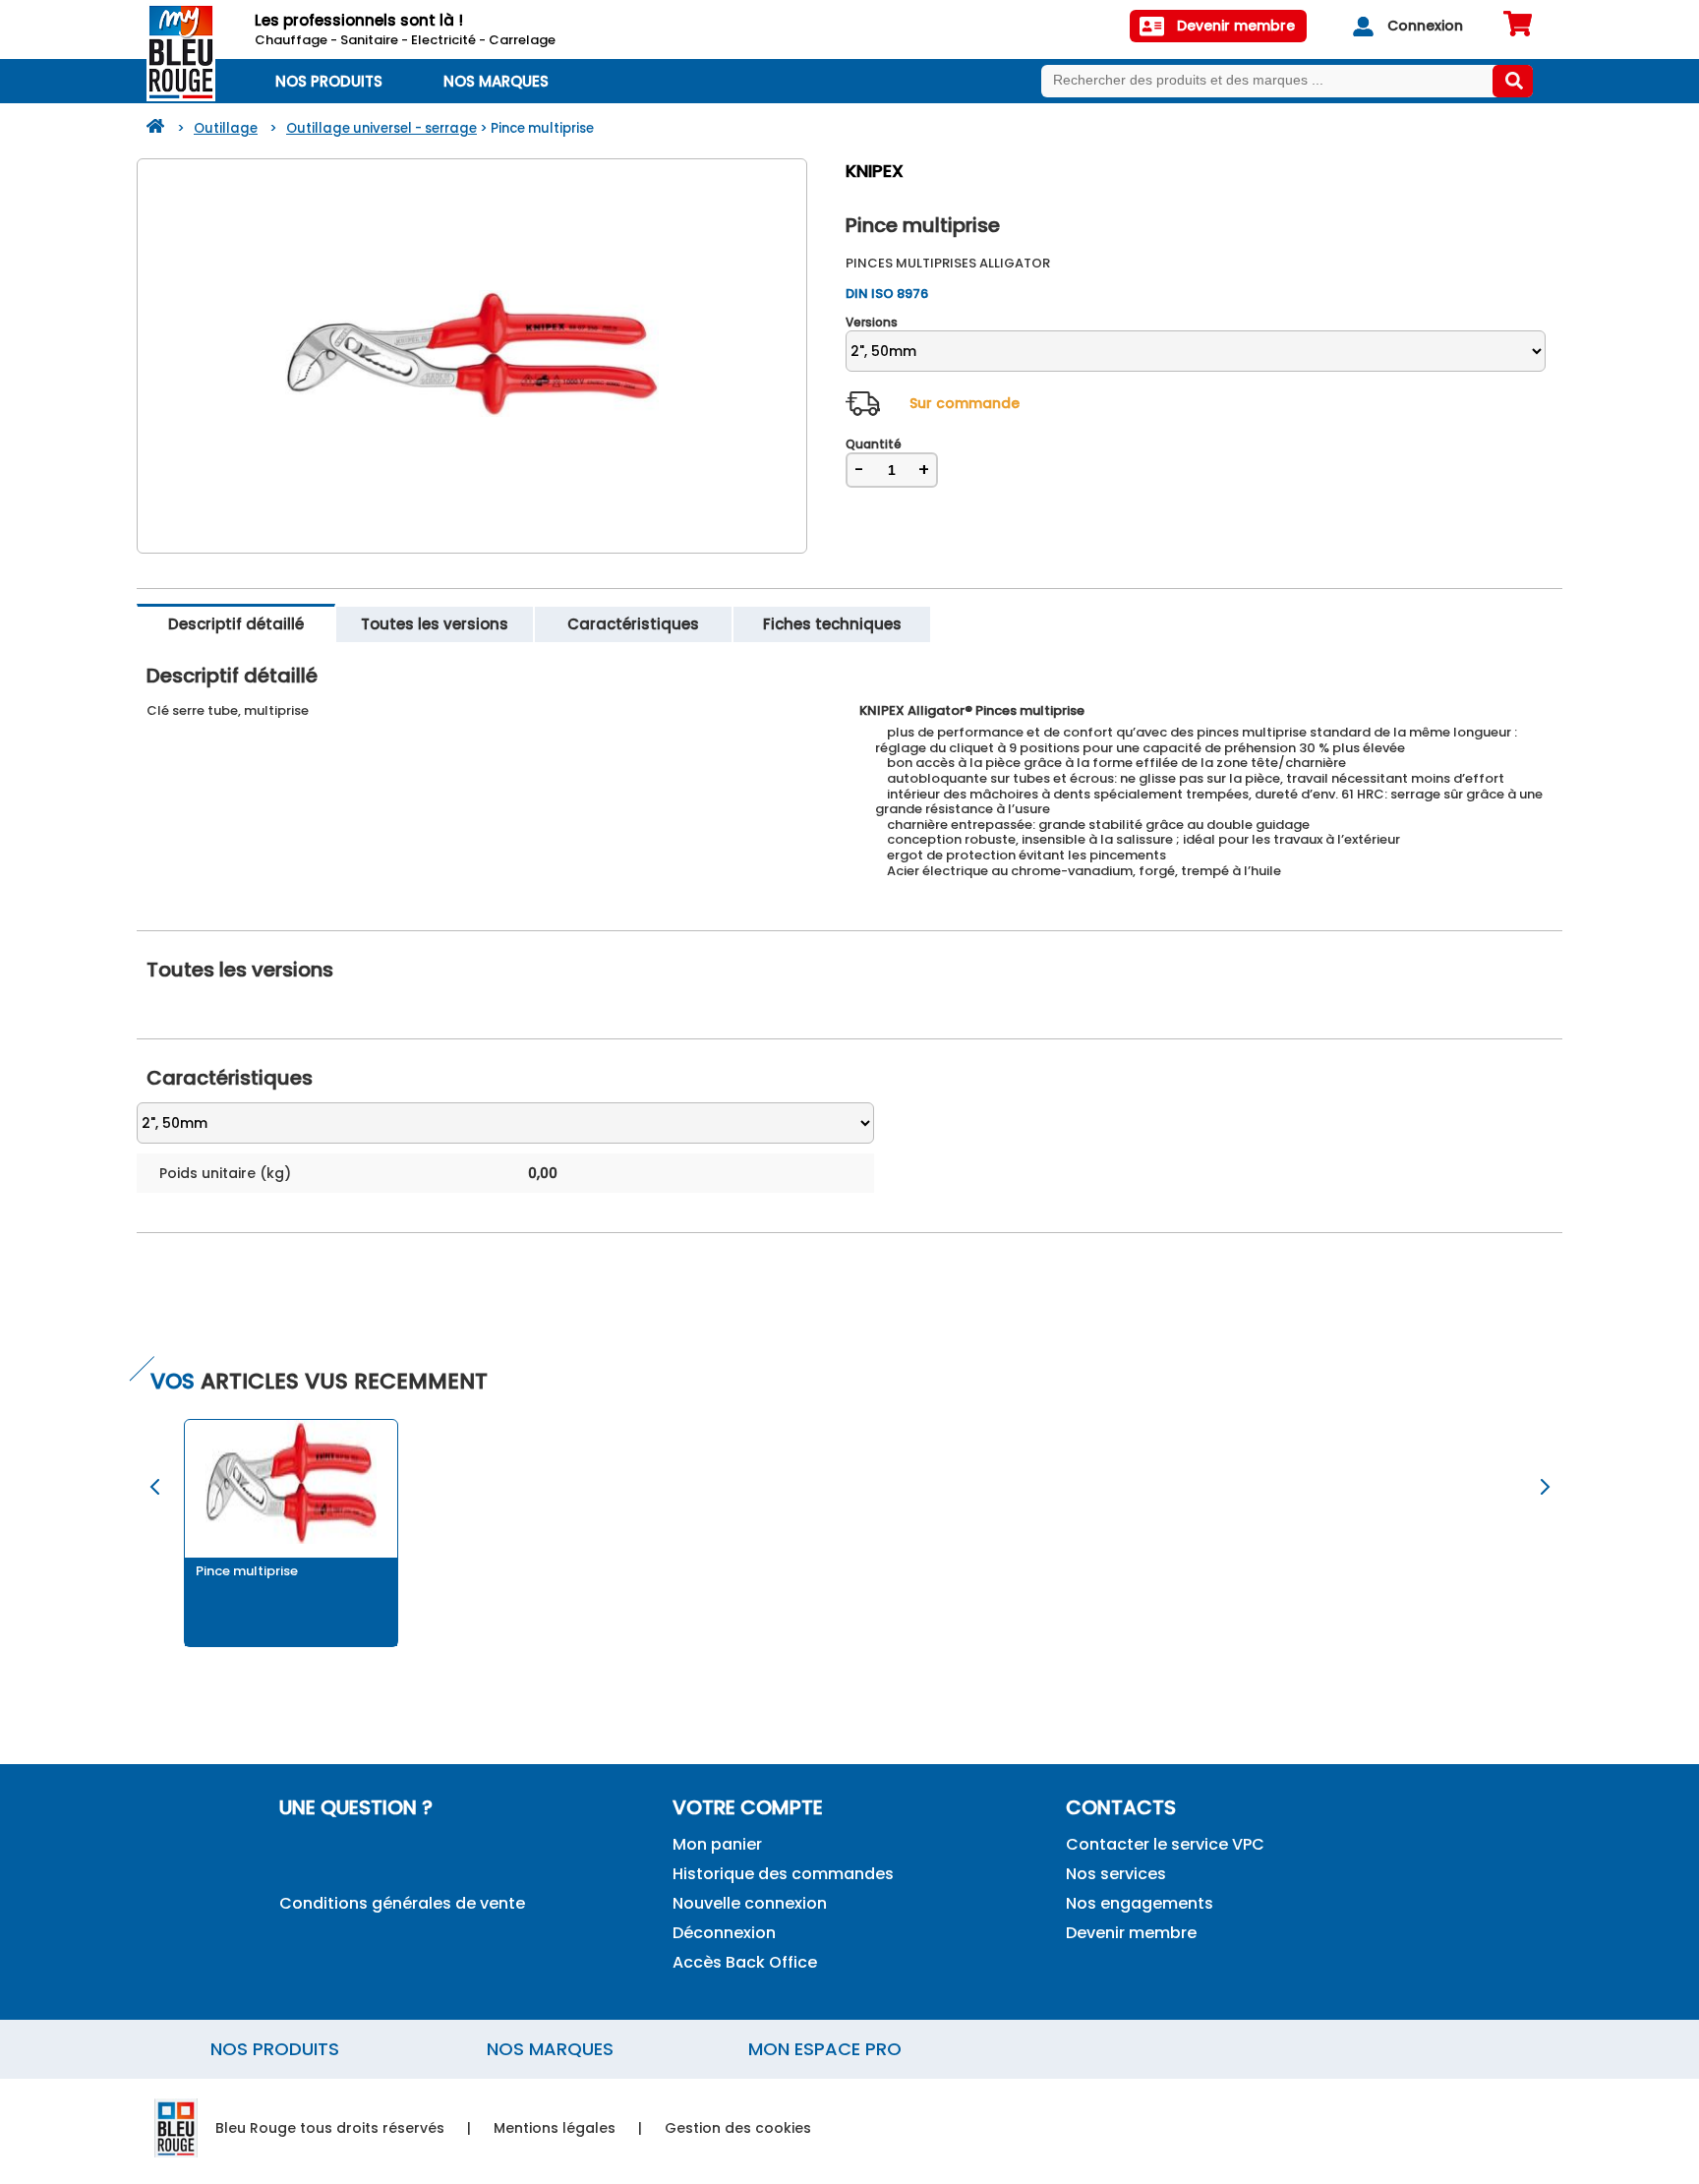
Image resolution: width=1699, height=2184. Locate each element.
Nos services (1116, 1874)
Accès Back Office (745, 1962)
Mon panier (717, 1844)
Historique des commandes (783, 1874)
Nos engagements (1140, 1903)
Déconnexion (724, 1933)
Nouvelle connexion (750, 1903)
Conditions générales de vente (402, 1903)
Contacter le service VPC (1165, 1844)
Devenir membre (1131, 1933)
